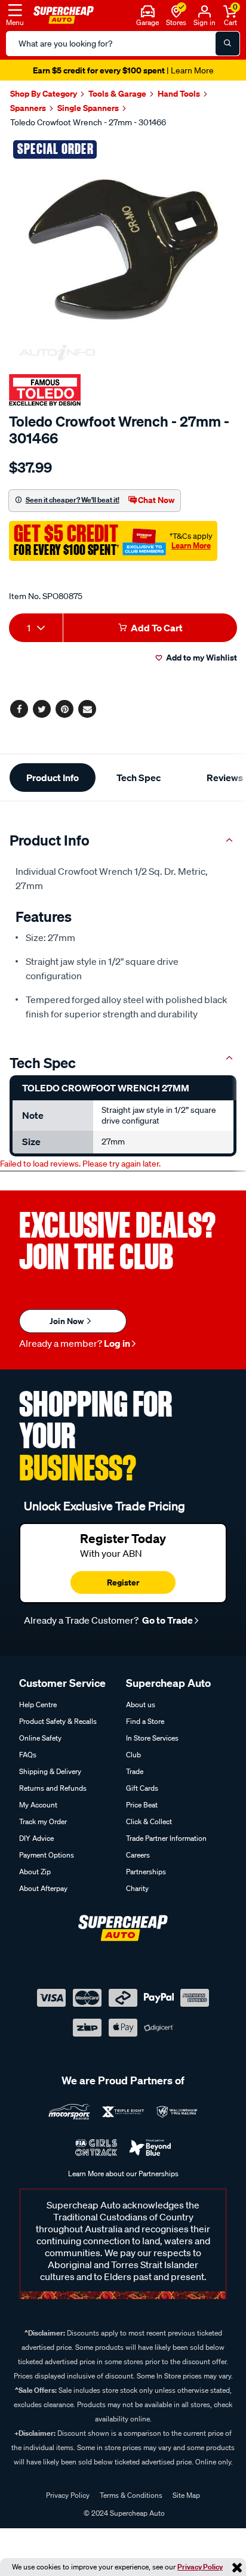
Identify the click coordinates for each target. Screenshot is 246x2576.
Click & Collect (149, 1821)
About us (141, 1705)
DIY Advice (36, 1838)
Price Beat (142, 1805)
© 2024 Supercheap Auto (123, 2513)
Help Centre (38, 1705)
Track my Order (43, 1821)
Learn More (191, 545)
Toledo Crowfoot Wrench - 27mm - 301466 (88, 122)
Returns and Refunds (53, 1788)
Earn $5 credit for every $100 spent (123, 70)
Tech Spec (139, 778)
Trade (135, 1771)
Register (123, 1582)
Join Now (67, 1321)
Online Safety (40, 1738)
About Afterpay (43, 1888)
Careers (138, 1855)
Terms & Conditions (131, 2495)
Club (133, 1755)
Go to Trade (167, 1620)
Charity (137, 1888)
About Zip (35, 1872)
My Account (38, 1805)
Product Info (53, 778)
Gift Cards (142, 1788)
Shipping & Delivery (50, 1771)
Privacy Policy (200, 2567)
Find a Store (145, 1721)
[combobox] (36, 628)
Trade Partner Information (166, 1838)
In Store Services (152, 1738)
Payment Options (47, 1855)
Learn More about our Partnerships (123, 2174)
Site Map (186, 2495)
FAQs (28, 1755)
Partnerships (146, 1872)
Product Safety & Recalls (58, 1721)
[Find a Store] (176, 10)
